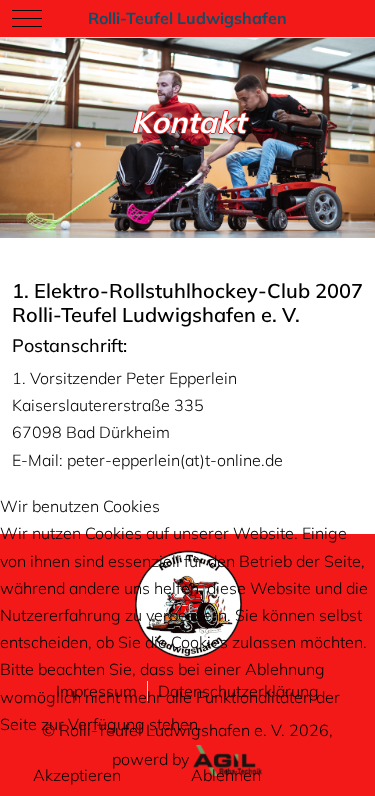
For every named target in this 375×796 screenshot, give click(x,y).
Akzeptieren (77, 775)
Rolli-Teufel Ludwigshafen (187, 18)
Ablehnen (226, 775)
